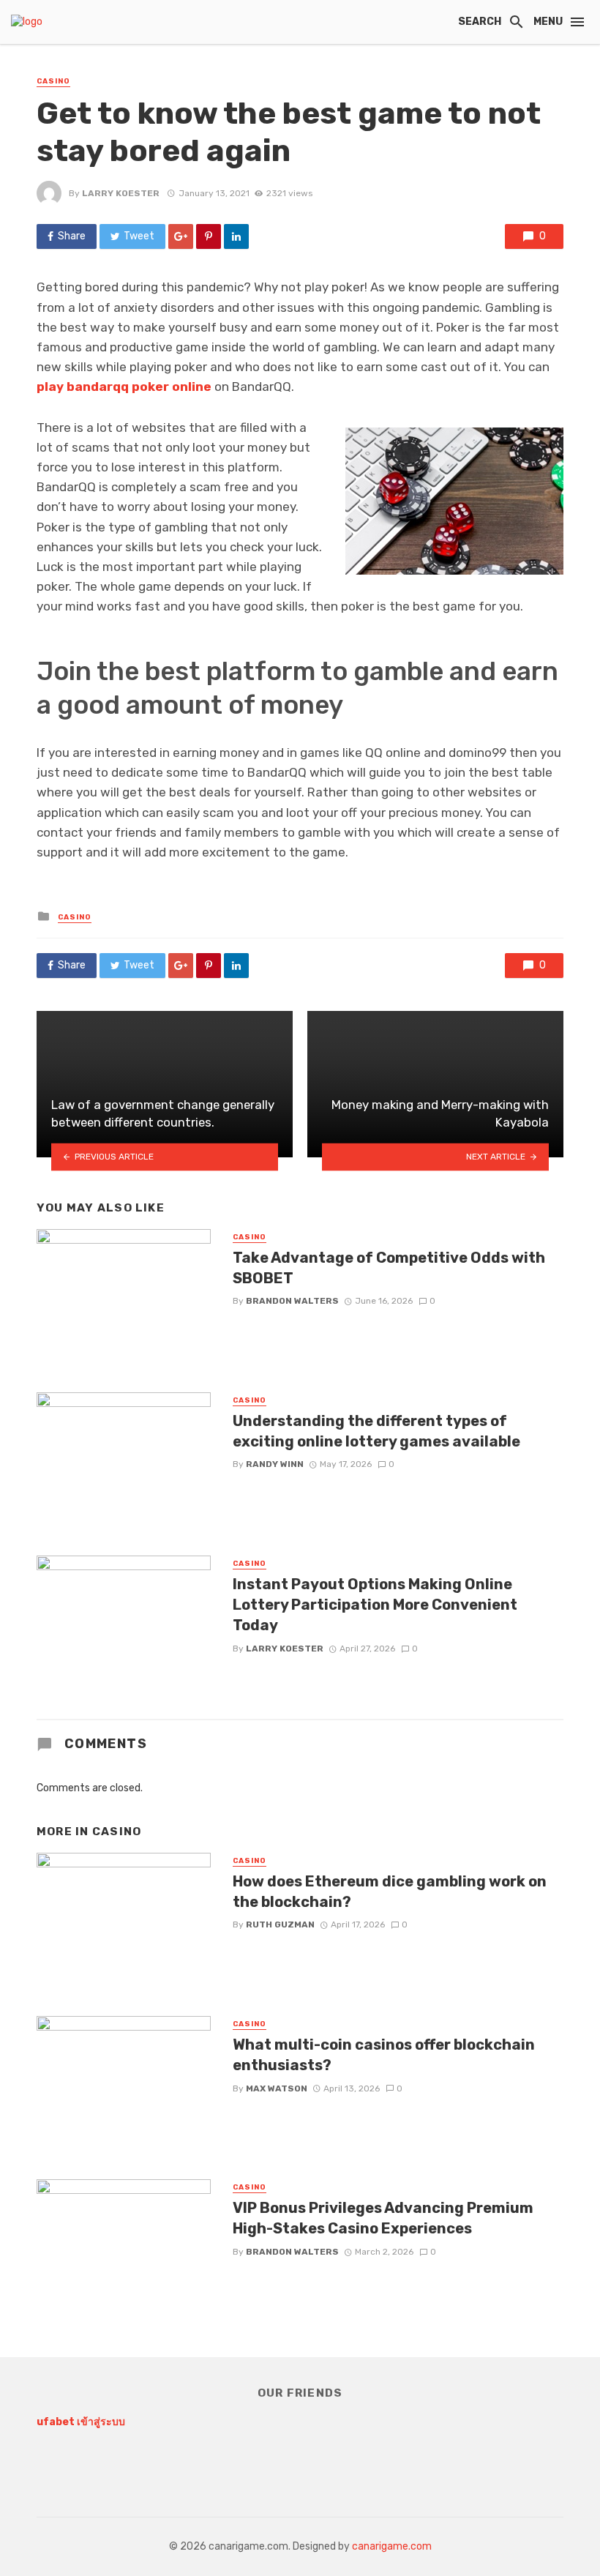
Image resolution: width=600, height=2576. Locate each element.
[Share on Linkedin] (236, 236)
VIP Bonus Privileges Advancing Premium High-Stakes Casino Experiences (383, 2218)
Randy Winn (275, 1464)
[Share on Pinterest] (209, 236)
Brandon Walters (292, 1301)
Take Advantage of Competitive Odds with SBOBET (389, 1268)
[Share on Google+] (181, 236)
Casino (53, 81)
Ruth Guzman (280, 1924)
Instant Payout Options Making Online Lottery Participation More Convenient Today (375, 1605)
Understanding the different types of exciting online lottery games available (376, 1431)
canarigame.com (392, 2546)
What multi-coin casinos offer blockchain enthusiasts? (384, 2055)
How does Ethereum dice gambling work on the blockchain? (390, 1892)
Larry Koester (121, 193)
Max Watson (277, 2088)
